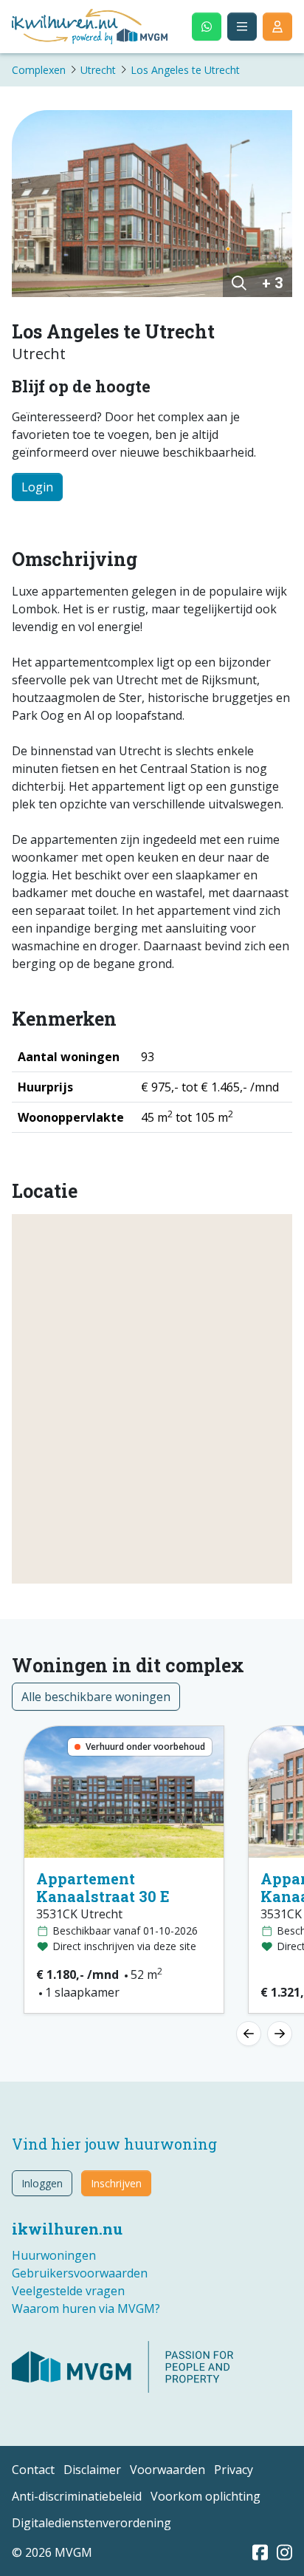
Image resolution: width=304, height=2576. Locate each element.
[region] (152, 1399)
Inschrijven (116, 2183)
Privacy (234, 2470)
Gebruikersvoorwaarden (80, 2273)
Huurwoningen (54, 2255)
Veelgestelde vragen (68, 2291)
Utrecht (98, 70)
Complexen (39, 70)
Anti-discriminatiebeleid (77, 2496)
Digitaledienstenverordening (91, 2523)
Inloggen (42, 2183)
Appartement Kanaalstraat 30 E (103, 1887)
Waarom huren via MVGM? (86, 2308)
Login (37, 487)
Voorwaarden (167, 2470)
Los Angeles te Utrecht (185, 70)
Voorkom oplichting (205, 2496)
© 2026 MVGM (52, 2552)
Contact (33, 2470)
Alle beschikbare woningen (96, 1697)
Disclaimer (92, 2470)
